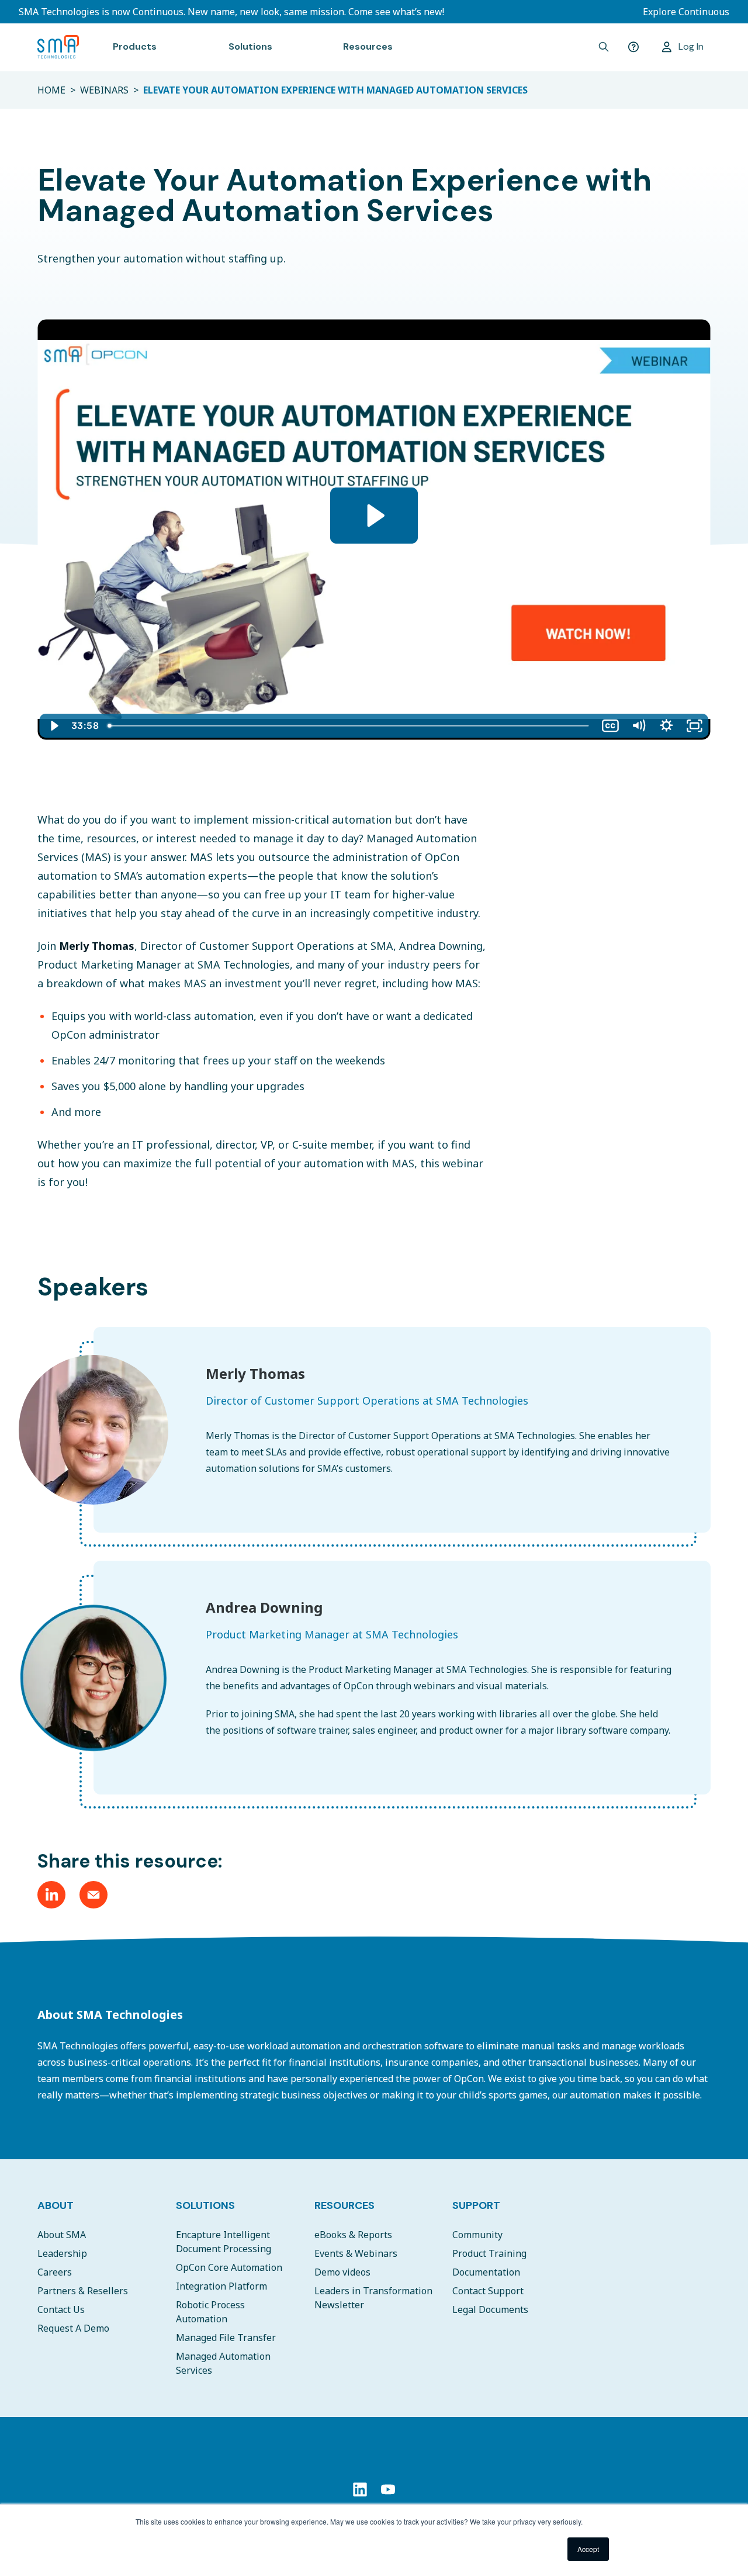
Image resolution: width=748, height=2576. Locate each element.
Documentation (486, 2272)
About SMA (62, 2235)
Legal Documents (490, 2309)
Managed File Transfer (226, 2338)
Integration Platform (221, 2286)
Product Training (489, 2253)
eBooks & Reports (353, 2235)
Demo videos (342, 2272)
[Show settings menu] (666, 726)
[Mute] (638, 726)
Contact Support (488, 2291)
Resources (344, 2205)
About (56, 2205)
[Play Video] (54, 726)
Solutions (205, 2205)
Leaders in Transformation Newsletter (373, 2298)
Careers (55, 2272)
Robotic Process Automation (210, 2312)
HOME (51, 90)
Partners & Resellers (83, 2291)
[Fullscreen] (694, 726)
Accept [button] (588, 2549)
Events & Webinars (356, 2253)
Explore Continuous (686, 12)
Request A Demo (73, 2328)
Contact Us (61, 2309)
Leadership (62, 2253)
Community (477, 2235)
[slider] (350, 726)
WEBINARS (104, 90)
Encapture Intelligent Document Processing (224, 2242)
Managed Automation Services (223, 2363)
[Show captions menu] (610, 726)
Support (476, 2205)
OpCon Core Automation (229, 2267)
